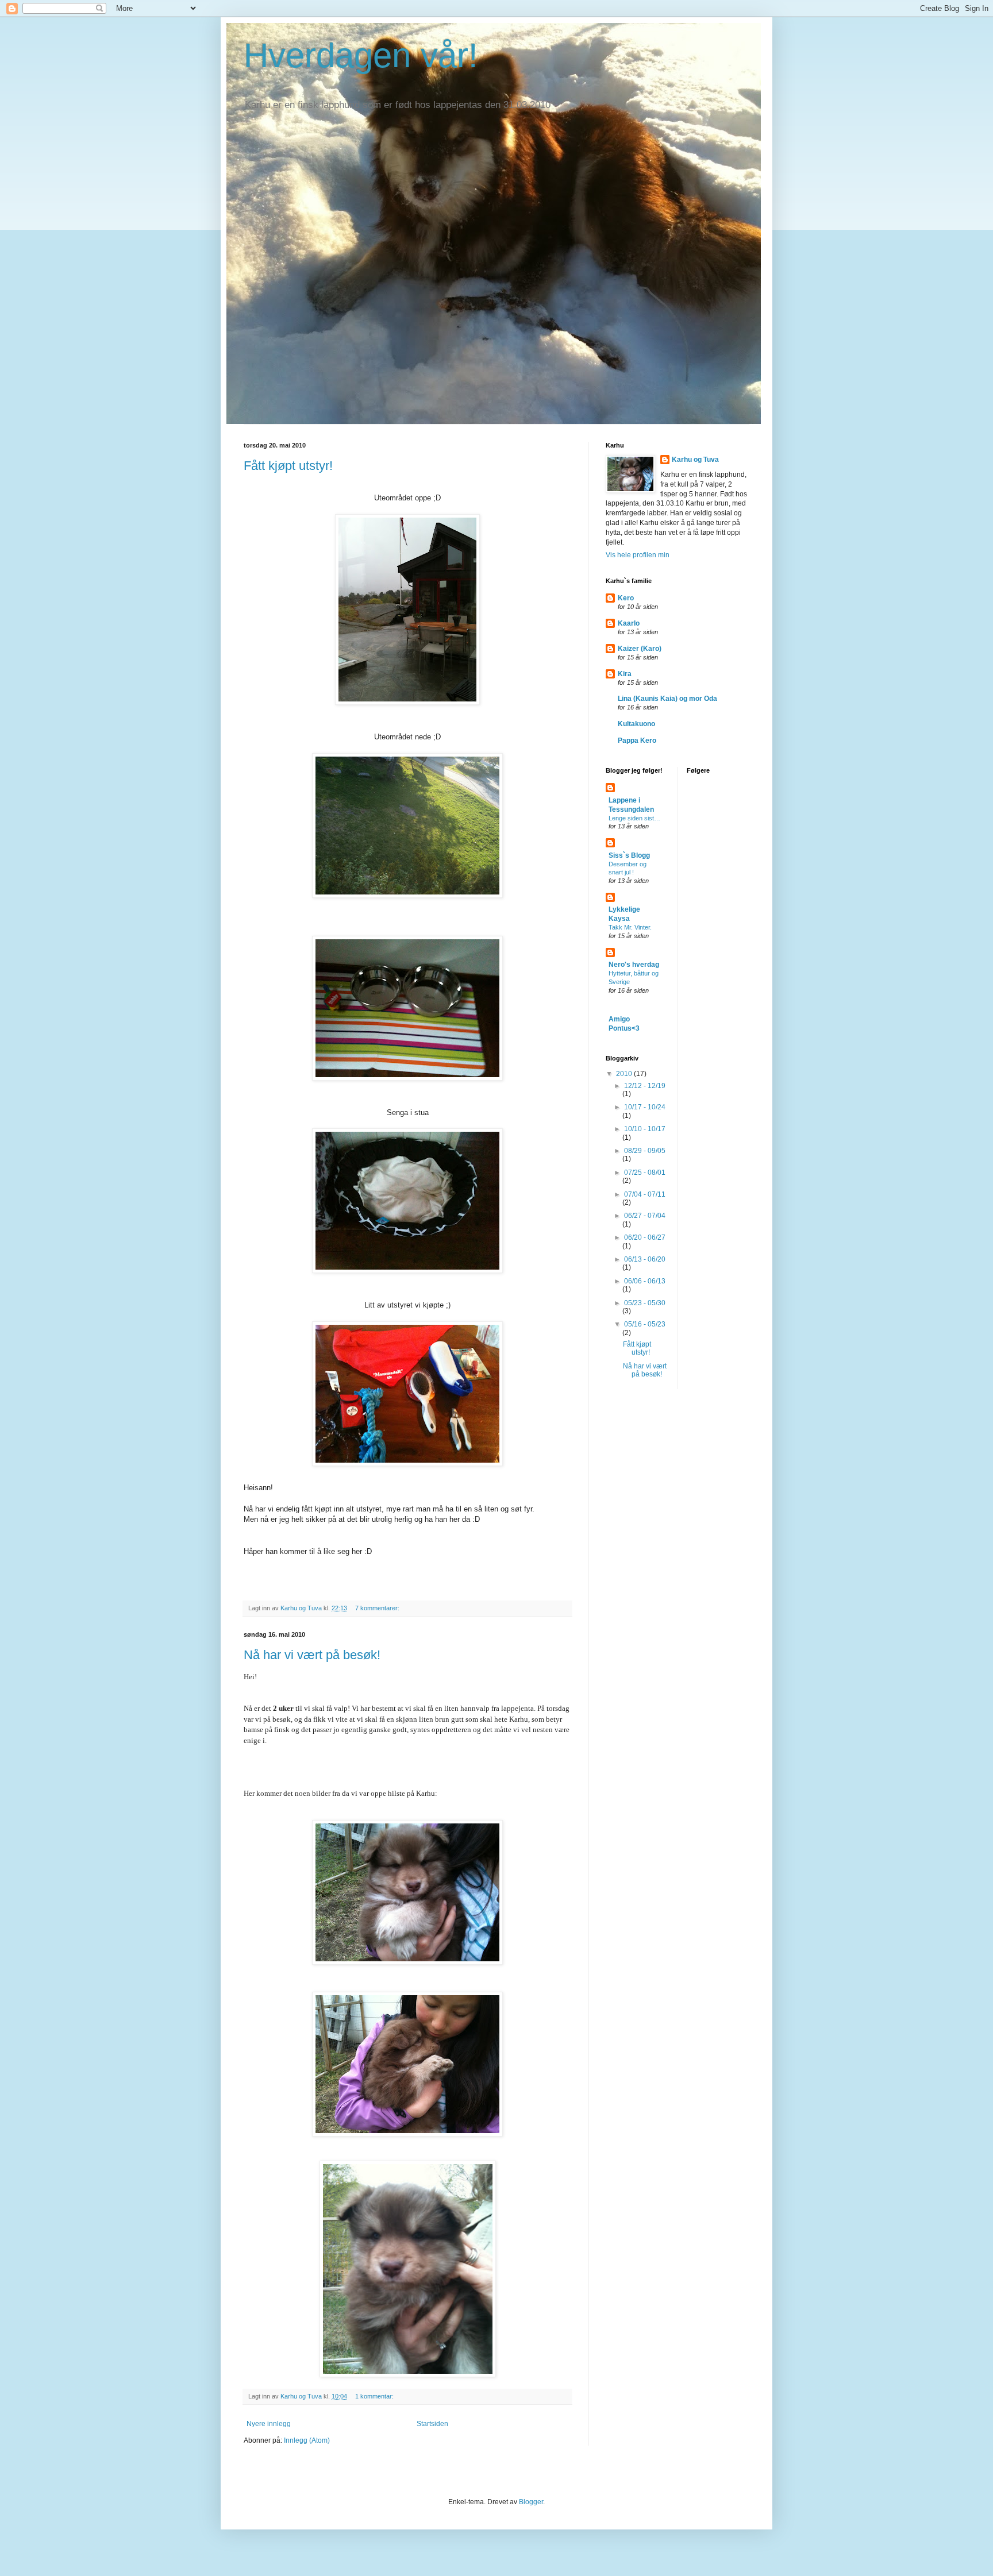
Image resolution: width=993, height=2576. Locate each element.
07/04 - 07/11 (645, 1194)
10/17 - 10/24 (645, 1107)
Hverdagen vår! (361, 55)
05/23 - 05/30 (645, 1303)
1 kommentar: (375, 2396)
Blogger (531, 2502)
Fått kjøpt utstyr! (288, 466)
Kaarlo (629, 623)
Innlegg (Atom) (307, 2440)
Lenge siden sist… (634, 818)
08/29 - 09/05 (645, 1151)
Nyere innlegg (269, 2424)
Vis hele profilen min (638, 555)
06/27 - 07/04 (645, 1216)
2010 (625, 1074)
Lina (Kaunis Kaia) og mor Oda (667, 699)
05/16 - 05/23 (645, 1324)
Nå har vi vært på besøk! (312, 1655)
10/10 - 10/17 (645, 1129)
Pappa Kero (637, 741)
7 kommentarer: (378, 1608)
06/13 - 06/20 (645, 1259)
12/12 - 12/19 (645, 1086)
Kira (625, 674)
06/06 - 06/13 (645, 1281)
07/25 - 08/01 (645, 1173)
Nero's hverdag (634, 965)
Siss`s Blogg (629, 855)
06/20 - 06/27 (645, 1237)
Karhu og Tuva (695, 460)
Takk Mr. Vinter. (630, 927)
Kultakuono (636, 724)
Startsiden (432, 2424)
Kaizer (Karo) (640, 649)
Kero (626, 598)
